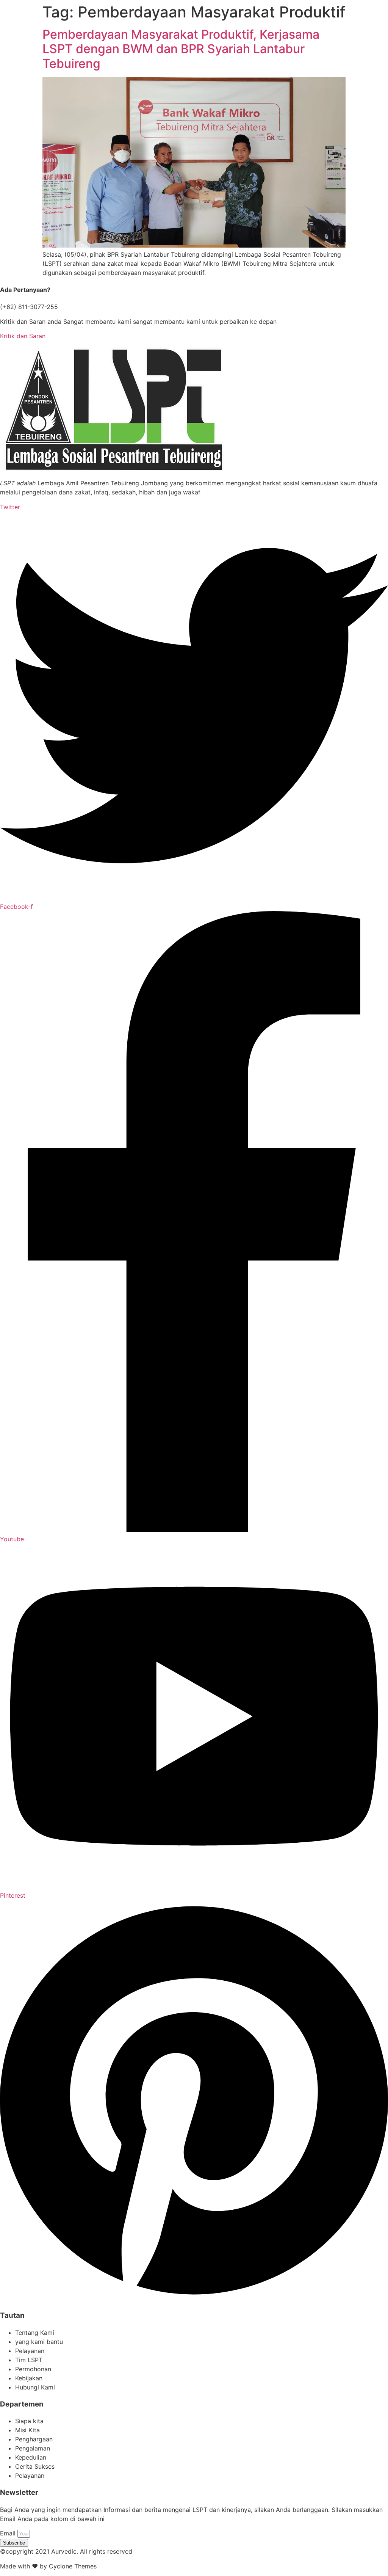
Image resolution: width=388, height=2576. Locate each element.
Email (9, 2533)
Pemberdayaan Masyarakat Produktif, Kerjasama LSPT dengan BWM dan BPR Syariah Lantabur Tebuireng (181, 49)
